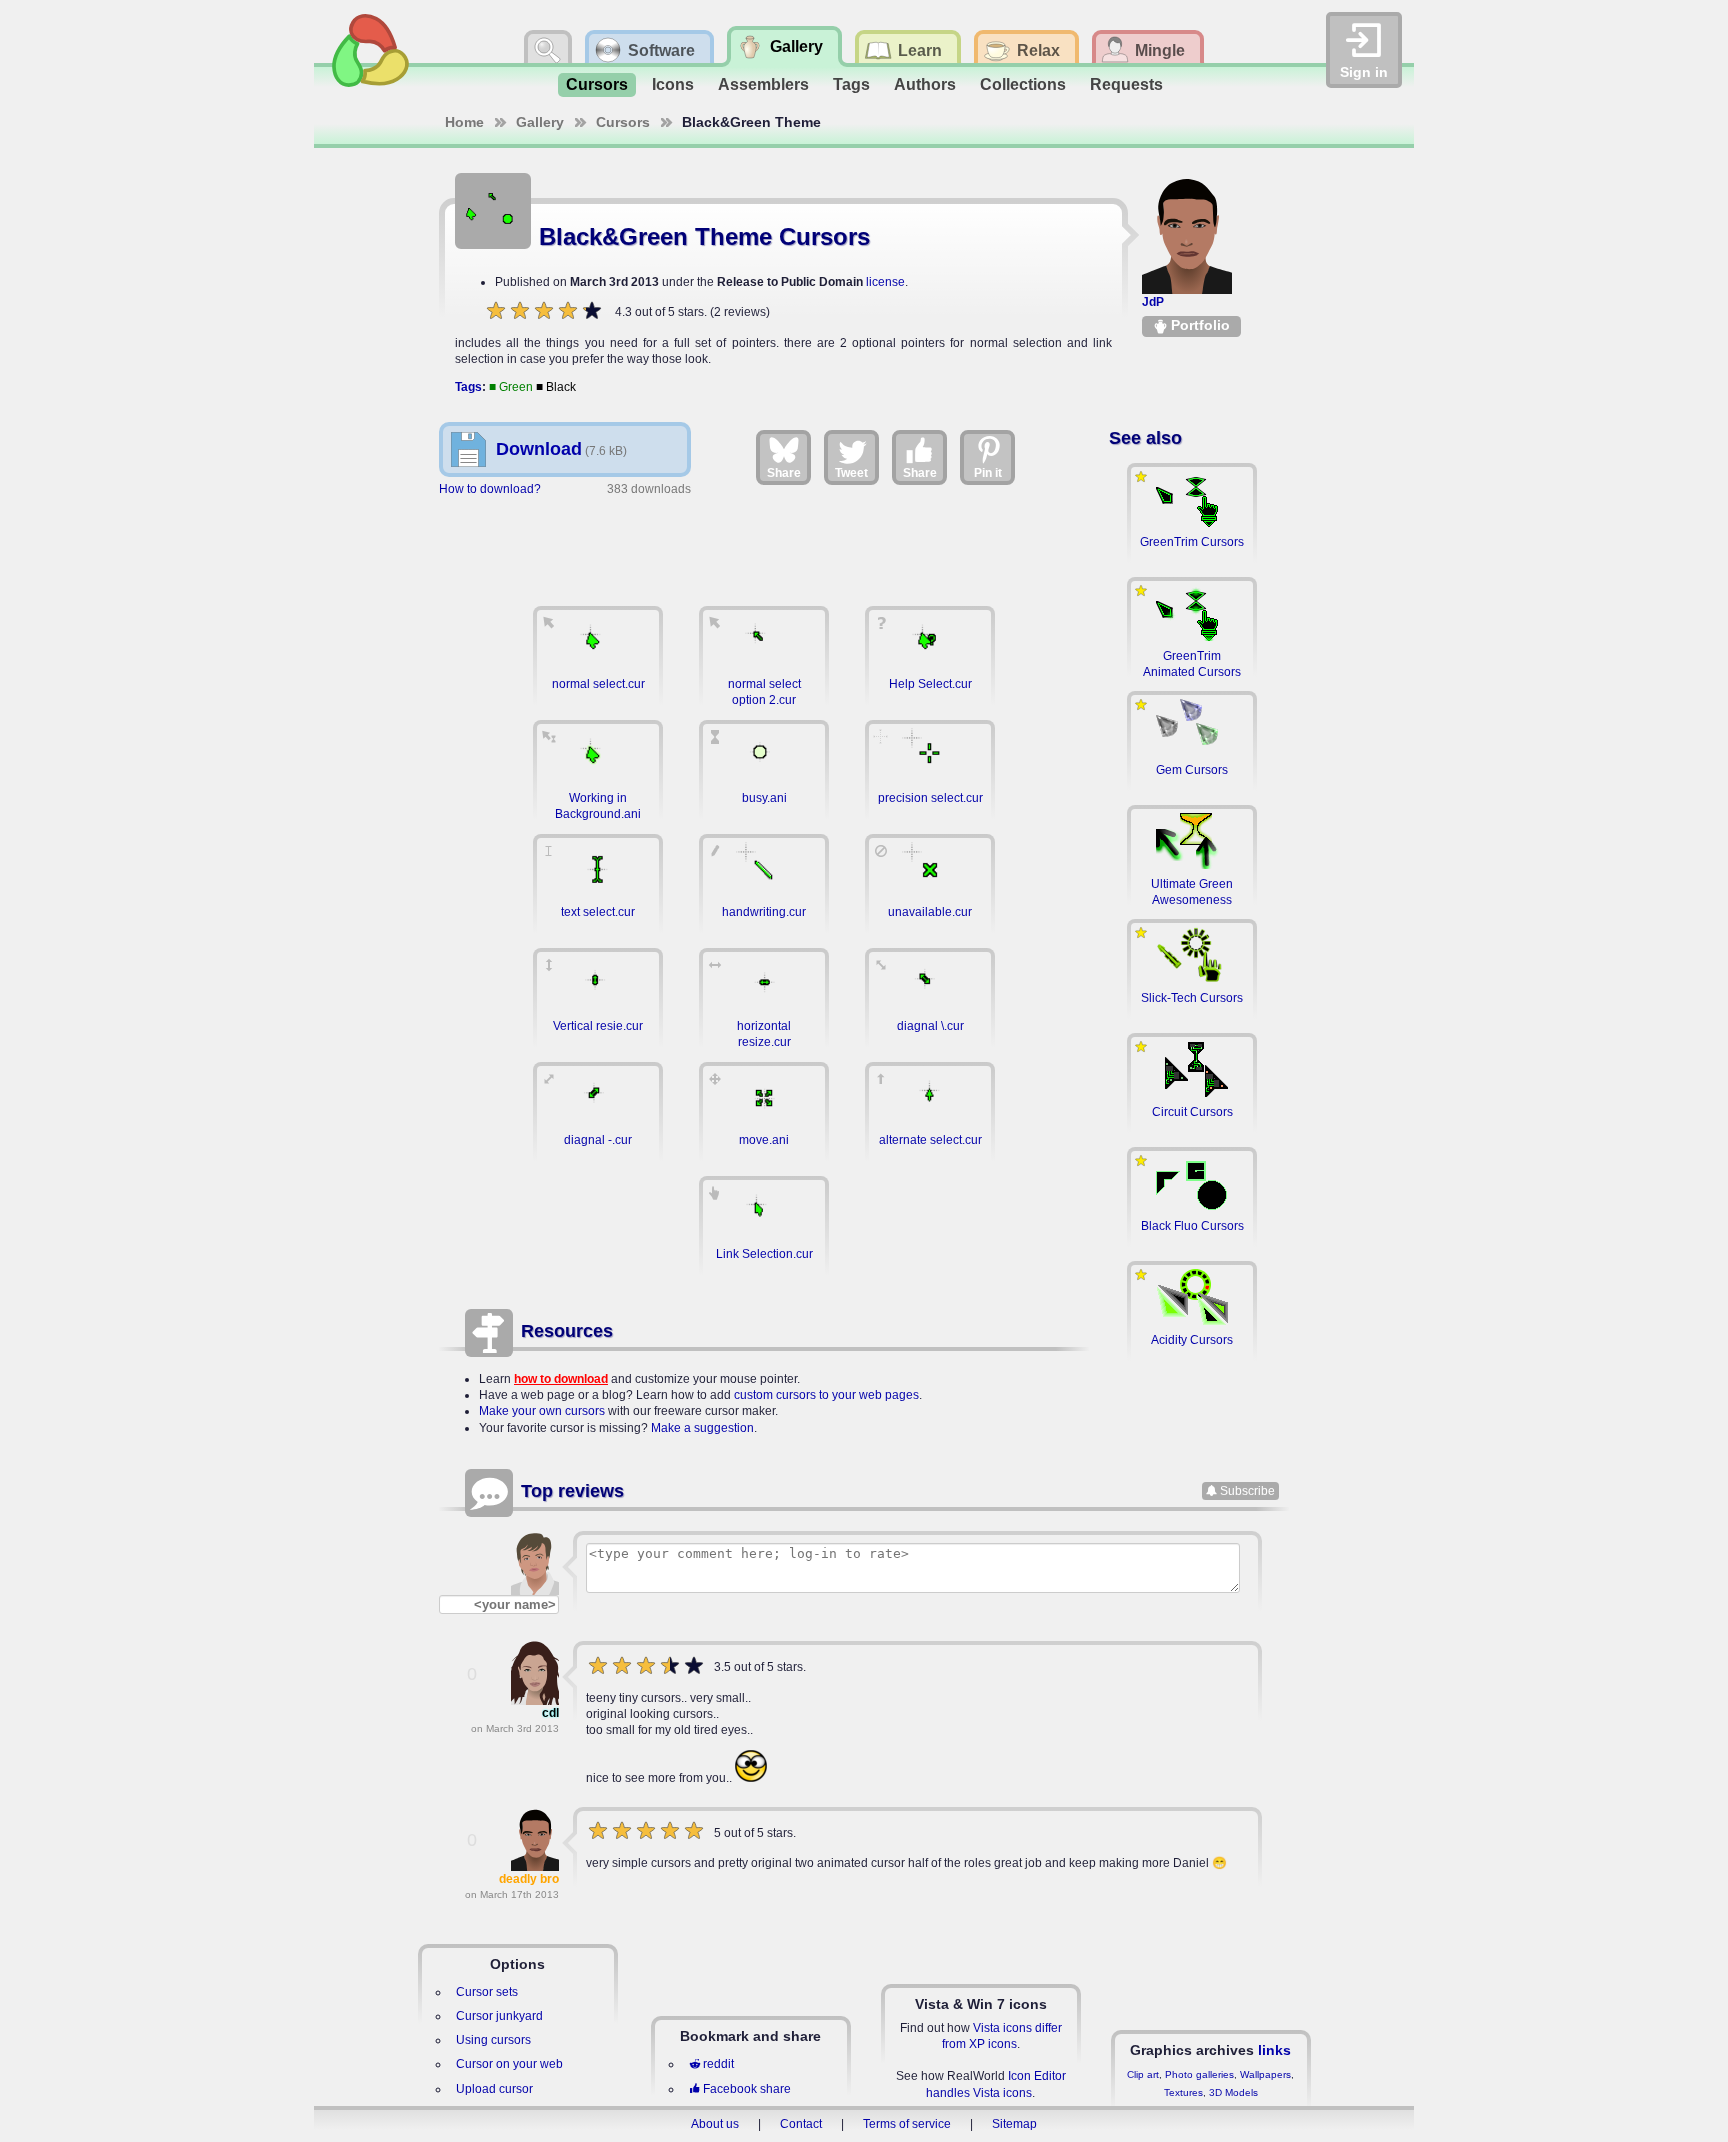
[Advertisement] (764, 541)
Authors (925, 84)
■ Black (556, 387)
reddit (718, 2064)
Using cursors (493, 2040)
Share (784, 473)
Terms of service (907, 2124)
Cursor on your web (509, 2064)
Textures (1183, 2092)
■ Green (511, 387)
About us (715, 2124)
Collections (1023, 84)
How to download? (490, 489)
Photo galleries (1199, 2074)
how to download (561, 1379)
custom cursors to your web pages (826, 1395)
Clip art (1143, 2074)
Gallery (540, 122)
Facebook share (747, 2089)
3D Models (1233, 2092)
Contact (801, 2124)
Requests (1126, 84)
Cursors (597, 84)
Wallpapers (1265, 2074)
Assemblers (763, 84)
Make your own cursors (542, 1411)
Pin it (988, 473)
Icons (673, 84)
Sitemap (1014, 2124)
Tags (851, 84)
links (1274, 2050)
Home (464, 122)
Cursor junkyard (499, 2016)
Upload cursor (494, 2089)
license (885, 282)
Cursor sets (487, 1992)
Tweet (851, 473)
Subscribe (1247, 1491)
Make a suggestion (702, 1428)
